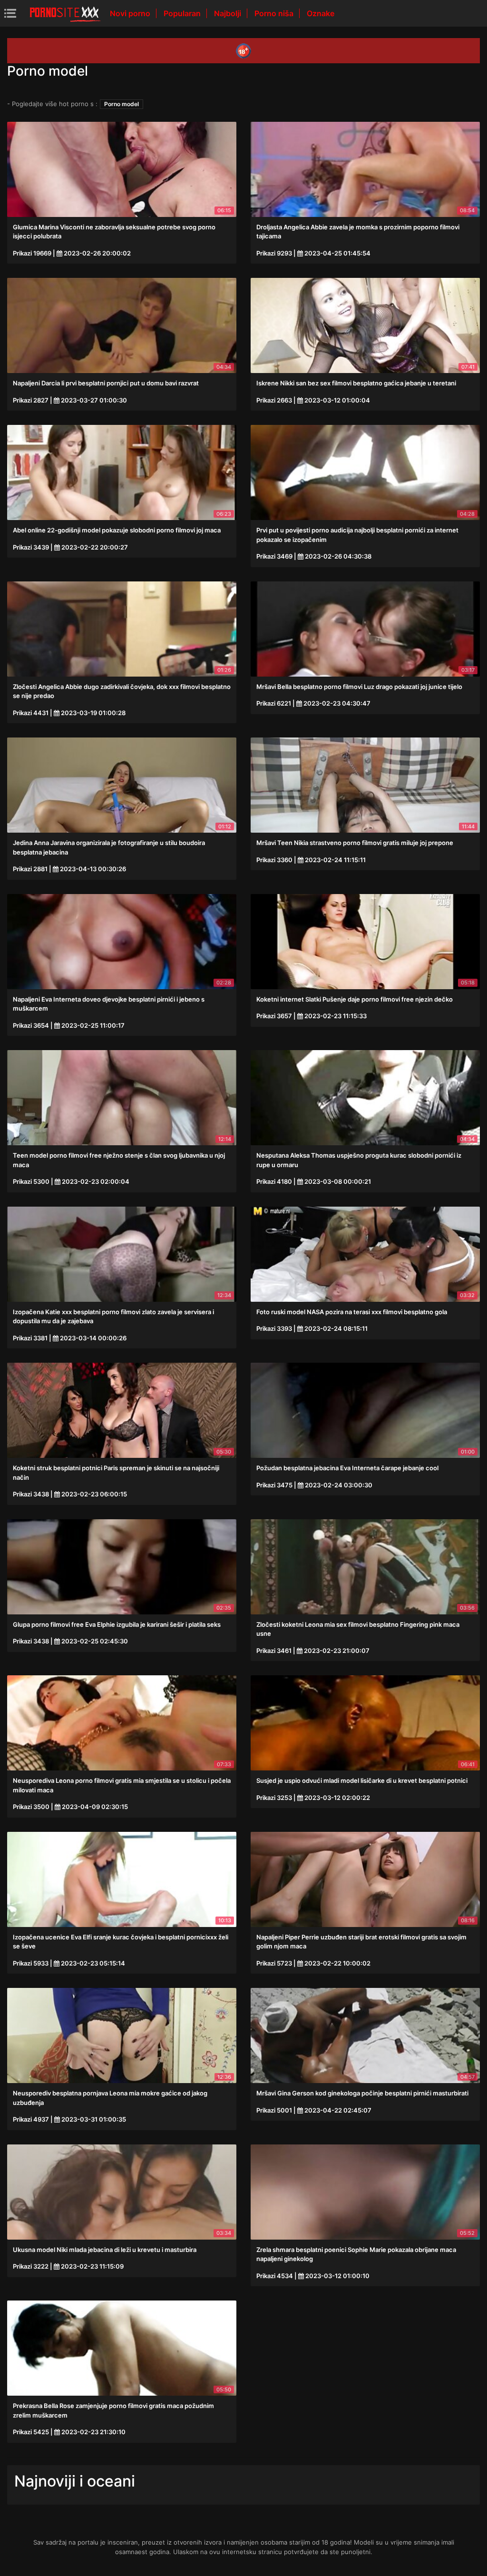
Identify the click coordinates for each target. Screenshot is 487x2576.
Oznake (321, 13)
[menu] (10, 13)
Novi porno (131, 13)
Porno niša (275, 13)
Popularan (183, 13)
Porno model (122, 104)
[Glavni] (65, 13)
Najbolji (229, 13)
